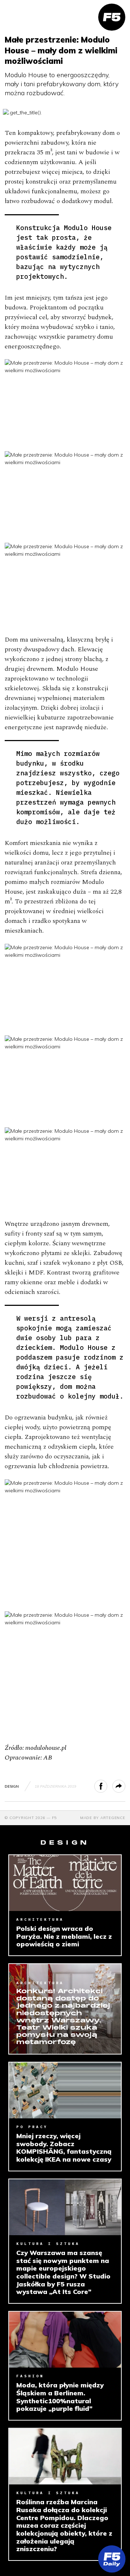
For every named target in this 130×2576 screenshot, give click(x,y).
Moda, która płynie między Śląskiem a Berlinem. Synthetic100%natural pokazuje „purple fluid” (60, 2397)
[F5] (112, 17)
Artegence (113, 1818)
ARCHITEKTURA (40, 1919)
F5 (55, 1818)
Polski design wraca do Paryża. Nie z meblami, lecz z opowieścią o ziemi (64, 1936)
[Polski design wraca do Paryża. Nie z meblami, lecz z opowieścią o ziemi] (65, 1883)
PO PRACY (32, 2127)
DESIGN (12, 1786)
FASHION (30, 2376)
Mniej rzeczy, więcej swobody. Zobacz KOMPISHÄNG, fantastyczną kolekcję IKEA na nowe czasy (64, 2148)
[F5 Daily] (112, 2559)
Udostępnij (107, 1786)
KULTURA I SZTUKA (48, 2244)
